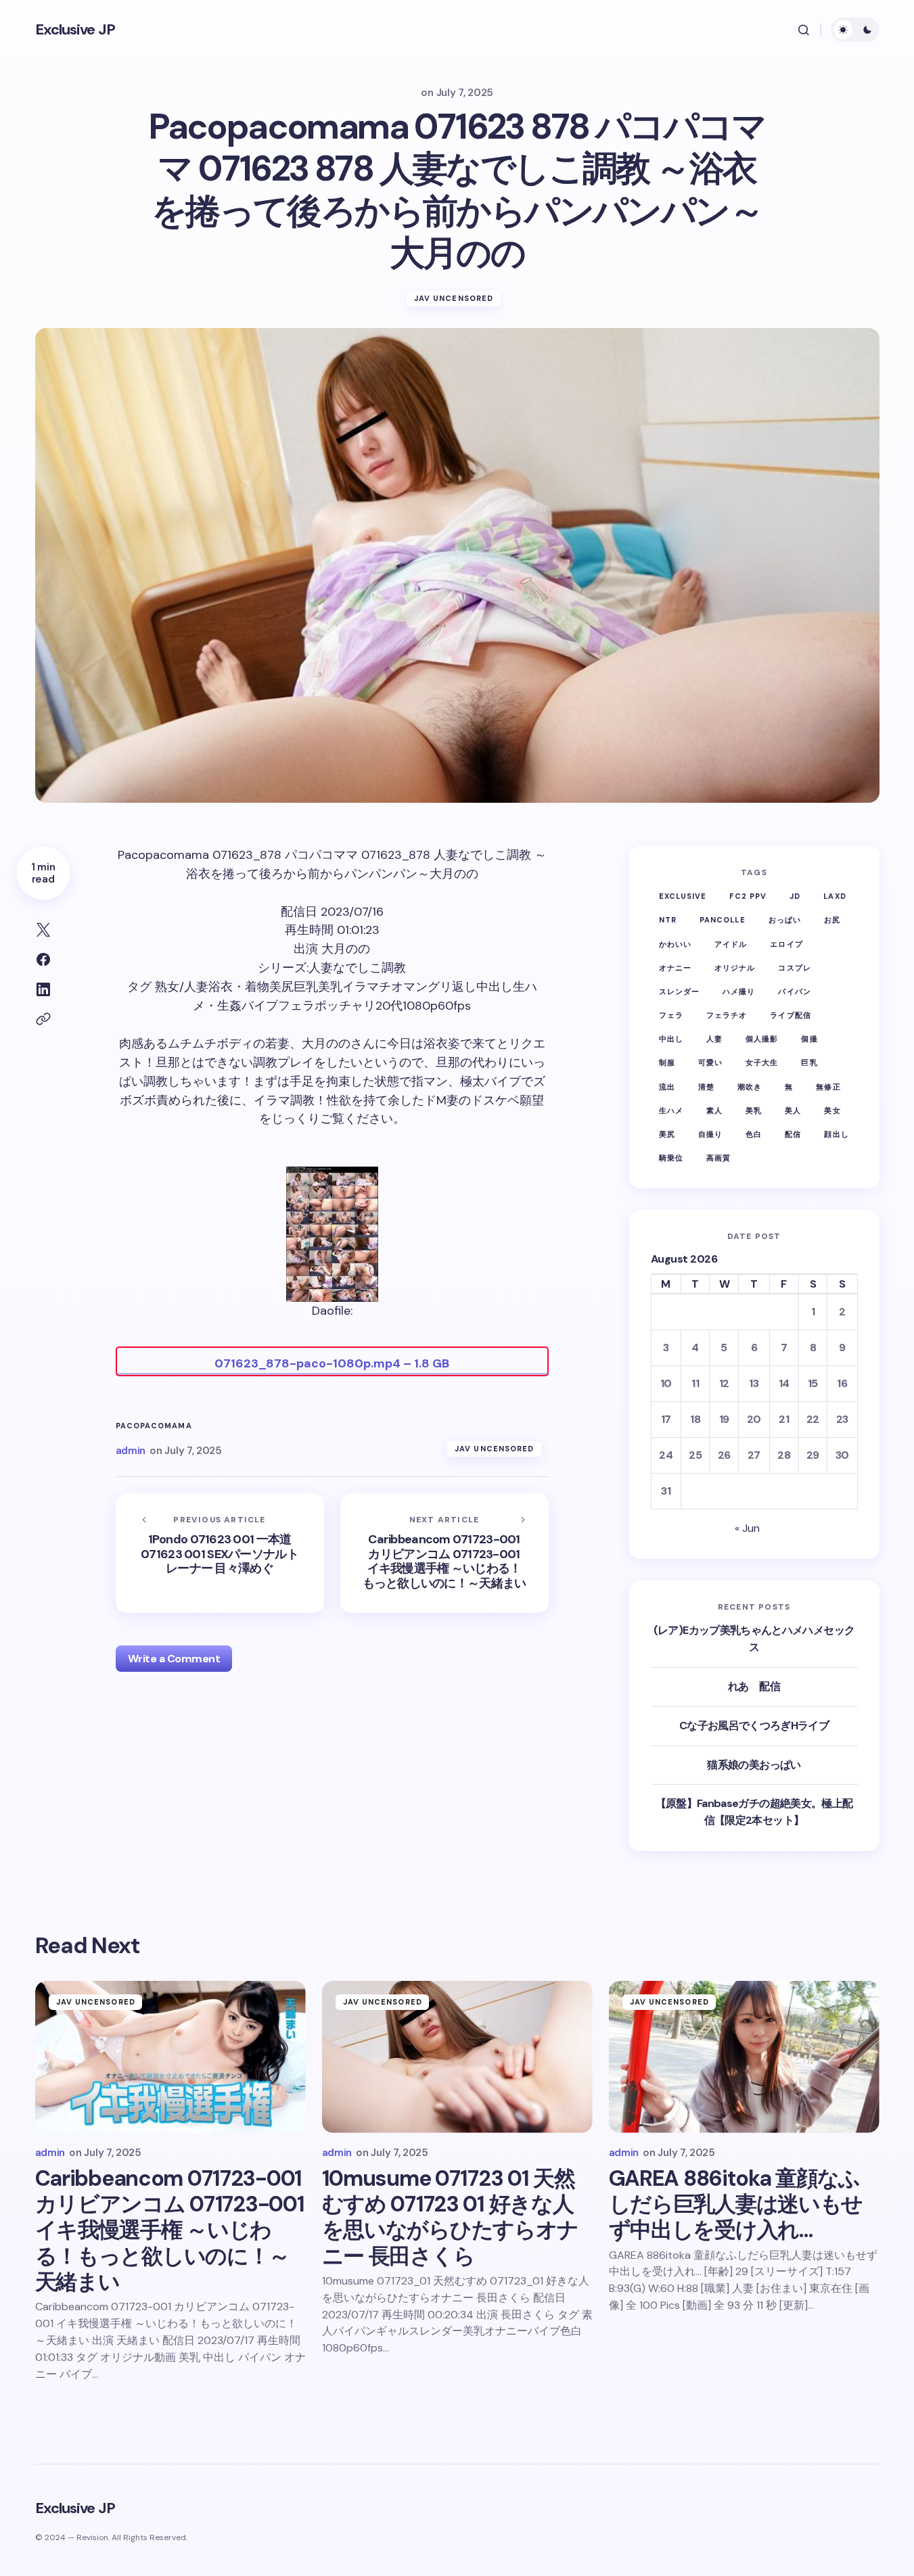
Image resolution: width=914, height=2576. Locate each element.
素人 (714, 1110)
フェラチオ (727, 1015)
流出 (667, 1087)
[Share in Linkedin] (43, 989)
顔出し (836, 1134)
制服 (667, 1062)
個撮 (809, 1039)
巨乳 (809, 1062)
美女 (832, 1110)
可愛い (710, 1062)
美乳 (754, 1110)
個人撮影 (762, 1039)
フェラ (671, 1015)
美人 (793, 1110)
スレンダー (680, 991)
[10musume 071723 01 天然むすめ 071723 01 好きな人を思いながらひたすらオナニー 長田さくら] (457, 2057)
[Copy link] (43, 1019)
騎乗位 (671, 1158)
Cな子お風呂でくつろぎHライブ (754, 1726)
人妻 (714, 1039)
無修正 (828, 1087)
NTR (668, 920)
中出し (671, 1039)
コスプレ (794, 968)
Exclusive (683, 896)
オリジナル (735, 968)
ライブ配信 (791, 1015)
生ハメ (671, 1110)
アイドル (731, 944)
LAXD (835, 896)
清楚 (706, 1087)
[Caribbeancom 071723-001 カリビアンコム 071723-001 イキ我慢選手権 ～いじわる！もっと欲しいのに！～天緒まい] (444, 1553)
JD (795, 896)
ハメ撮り (739, 991)
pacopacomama (154, 1426)
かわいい (675, 944)
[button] (804, 30)
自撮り (710, 1134)
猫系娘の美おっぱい (754, 1765)
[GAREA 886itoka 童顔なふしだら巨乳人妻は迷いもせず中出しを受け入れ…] (744, 2057)
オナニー (675, 968)
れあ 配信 (754, 1686)
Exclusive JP (75, 29)
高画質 (718, 1158)
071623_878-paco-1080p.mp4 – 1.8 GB (332, 1363)
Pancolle (723, 920)
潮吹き (750, 1087)
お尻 (832, 920)
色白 (754, 1134)
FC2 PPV (748, 896)
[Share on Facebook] (43, 960)
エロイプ (786, 944)
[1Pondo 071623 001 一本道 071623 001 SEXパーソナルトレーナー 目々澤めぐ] (220, 1553)
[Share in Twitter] (43, 930)
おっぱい (785, 920)
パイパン (794, 991)
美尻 (667, 1134)
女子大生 (762, 1062)
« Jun (747, 1528)
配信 (793, 1134)
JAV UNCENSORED (454, 298)
